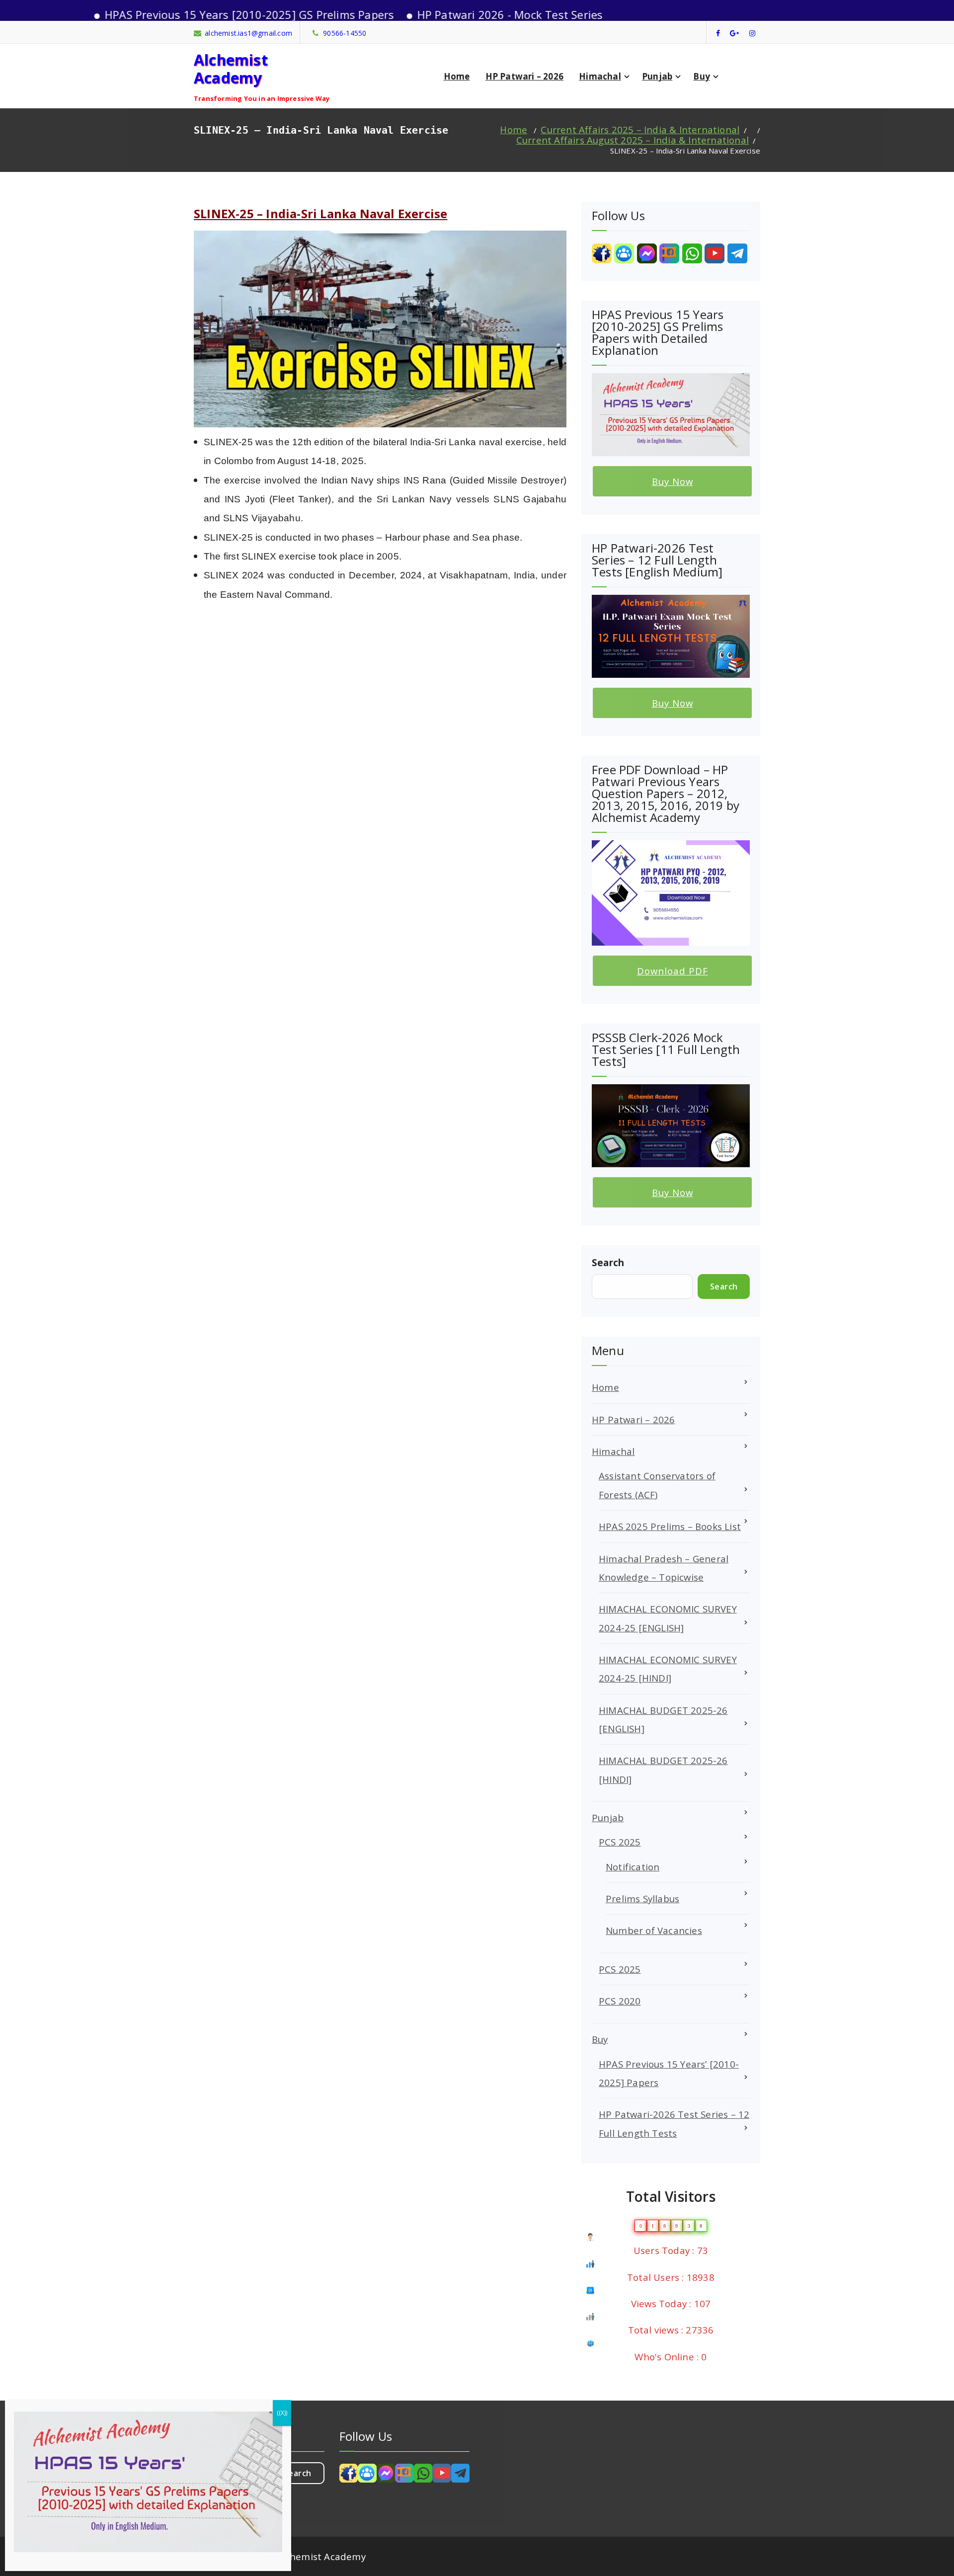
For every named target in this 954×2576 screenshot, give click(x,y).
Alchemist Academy (231, 68)
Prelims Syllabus (642, 1898)
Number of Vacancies (654, 1930)
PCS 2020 (620, 2001)
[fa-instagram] (752, 33)
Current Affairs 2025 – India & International (640, 129)
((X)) (282, 2413)
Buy (702, 76)
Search (608, 1262)
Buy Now (673, 481)
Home (457, 76)
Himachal (600, 76)
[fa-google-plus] (734, 33)
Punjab (657, 76)
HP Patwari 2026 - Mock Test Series (429, 14)
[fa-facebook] (718, 33)
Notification (633, 1867)
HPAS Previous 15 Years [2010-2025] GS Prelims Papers (168, 14)
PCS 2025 (620, 1842)
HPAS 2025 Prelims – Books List (670, 1526)
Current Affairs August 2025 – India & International (633, 140)
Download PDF (673, 971)
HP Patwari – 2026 (524, 76)
